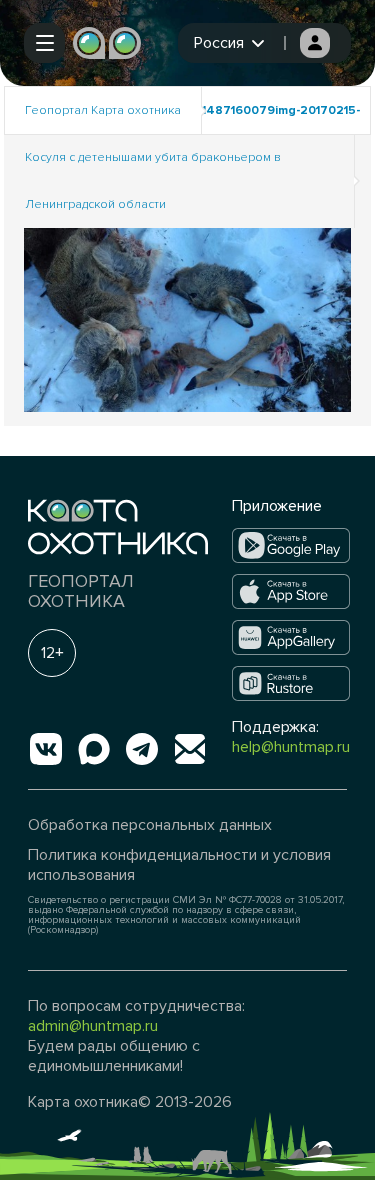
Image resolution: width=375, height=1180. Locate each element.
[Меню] (44, 43)
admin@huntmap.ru (93, 1026)
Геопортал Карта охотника (103, 110)
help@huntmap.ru (291, 747)
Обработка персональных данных (150, 825)
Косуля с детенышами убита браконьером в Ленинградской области (153, 181)
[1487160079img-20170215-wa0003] (188, 318)
